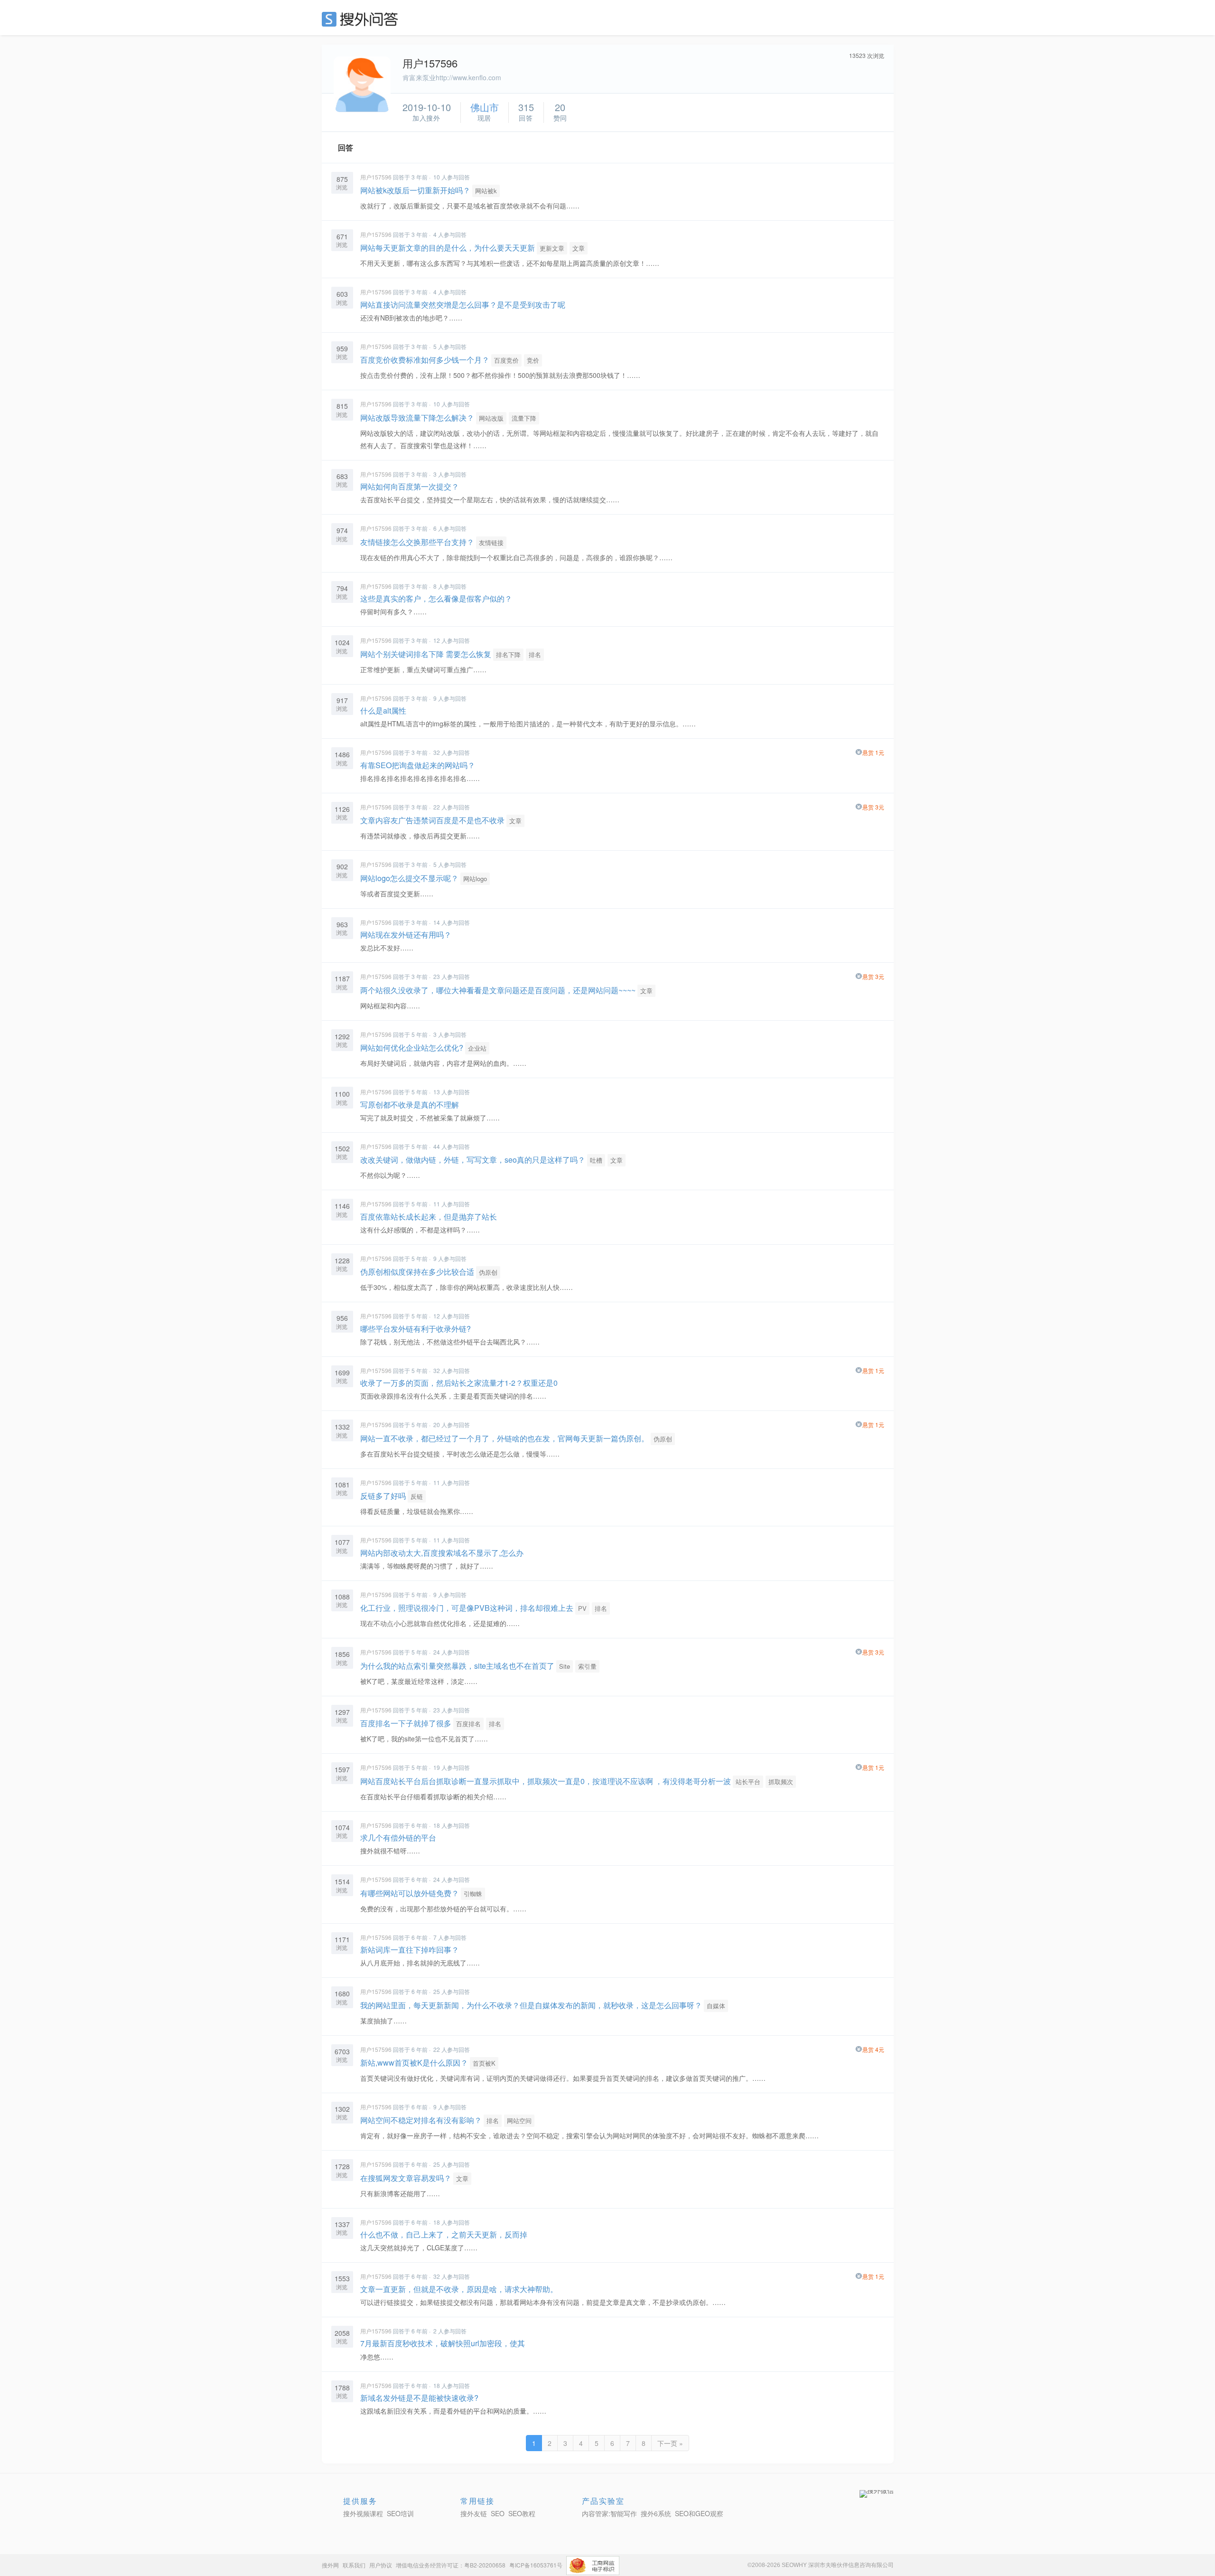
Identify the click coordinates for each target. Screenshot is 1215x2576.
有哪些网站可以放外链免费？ (410, 1893)
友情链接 (491, 542)
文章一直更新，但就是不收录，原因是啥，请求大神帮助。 (459, 2289)
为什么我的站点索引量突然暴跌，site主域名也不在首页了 (457, 1666)
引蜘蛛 (473, 1894)
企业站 (477, 1048)
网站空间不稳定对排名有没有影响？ (421, 2120)
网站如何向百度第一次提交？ (410, 486)
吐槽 (596, 1160)
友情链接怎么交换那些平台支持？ (417, 542)
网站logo (475, 879)
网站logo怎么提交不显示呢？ (409, 878)
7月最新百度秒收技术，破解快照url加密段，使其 (443, 2343)
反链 (417, 1496)
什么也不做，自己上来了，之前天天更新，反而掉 (444, 2234)
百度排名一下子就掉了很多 (406, 1723)
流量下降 (524, 418)
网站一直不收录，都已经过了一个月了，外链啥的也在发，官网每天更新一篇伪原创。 (505, 1438)
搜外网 (330, 2565)
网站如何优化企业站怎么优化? (412, 1048)
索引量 (587, 1666)
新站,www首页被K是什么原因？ (414, 2063)
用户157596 (376, 177)
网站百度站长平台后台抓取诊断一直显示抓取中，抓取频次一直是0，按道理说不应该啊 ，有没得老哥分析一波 (546, 1781)
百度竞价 (506, 360)
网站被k (486, 191)
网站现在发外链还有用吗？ (406, 935)
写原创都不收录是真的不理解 (410, 1105)
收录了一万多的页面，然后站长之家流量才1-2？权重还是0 (459, 1383)
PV (582, 1608)
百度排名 (468, 1724)
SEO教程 (522, 2513)
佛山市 (485, 107)
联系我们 (354, 2565)
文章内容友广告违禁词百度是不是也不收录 (433, 820)
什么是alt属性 (383, 710)
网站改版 (491, 418)
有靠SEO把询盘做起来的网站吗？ (418, 765)
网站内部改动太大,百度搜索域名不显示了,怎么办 (442, 1553)
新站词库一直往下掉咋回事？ (410, 1950)
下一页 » (670, 2443)
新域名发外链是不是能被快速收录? (419, 2398)
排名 (535, 654)
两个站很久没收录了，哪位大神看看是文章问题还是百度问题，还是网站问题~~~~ (498, 990)
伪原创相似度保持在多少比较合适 (417, 1272)
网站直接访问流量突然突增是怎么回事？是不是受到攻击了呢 (463, 305)
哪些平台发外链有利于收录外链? (416, 1329)
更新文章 (552, 248)
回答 (346, 147)
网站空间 (519, 2120)
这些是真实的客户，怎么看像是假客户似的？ (436, 598)
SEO (362, 19)
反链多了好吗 (383, 1496)
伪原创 (488, 1272)
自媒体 (716, 2006)
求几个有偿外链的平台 (398, 1838)
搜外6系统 (656, 2513)
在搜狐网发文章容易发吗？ (406, 2178)
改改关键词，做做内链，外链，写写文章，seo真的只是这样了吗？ (473, 1160)
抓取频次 (781, 1782)
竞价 (533, 360)
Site (565, 1666)
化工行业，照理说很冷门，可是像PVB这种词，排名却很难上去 (467, 1608)
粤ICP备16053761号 (536, 2565)
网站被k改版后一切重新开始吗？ (415, 190)
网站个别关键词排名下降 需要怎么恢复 (426, 654)
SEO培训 (400, 2513)
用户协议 (381, 2565)
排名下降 (508, 654)
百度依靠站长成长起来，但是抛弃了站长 (429, 1217)
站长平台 (748, 1782)
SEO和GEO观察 (699, 2513)
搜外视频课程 (363, 2513)
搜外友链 (474, 2513)
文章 (579, 248)
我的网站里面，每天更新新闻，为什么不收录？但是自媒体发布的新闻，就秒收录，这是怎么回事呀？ (531, 2005)
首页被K (484, 2063)
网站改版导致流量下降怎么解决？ (417, 418)
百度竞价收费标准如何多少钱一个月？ (425, 360)
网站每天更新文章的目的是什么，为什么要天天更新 (448, 248)
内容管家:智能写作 (609, 2513)
